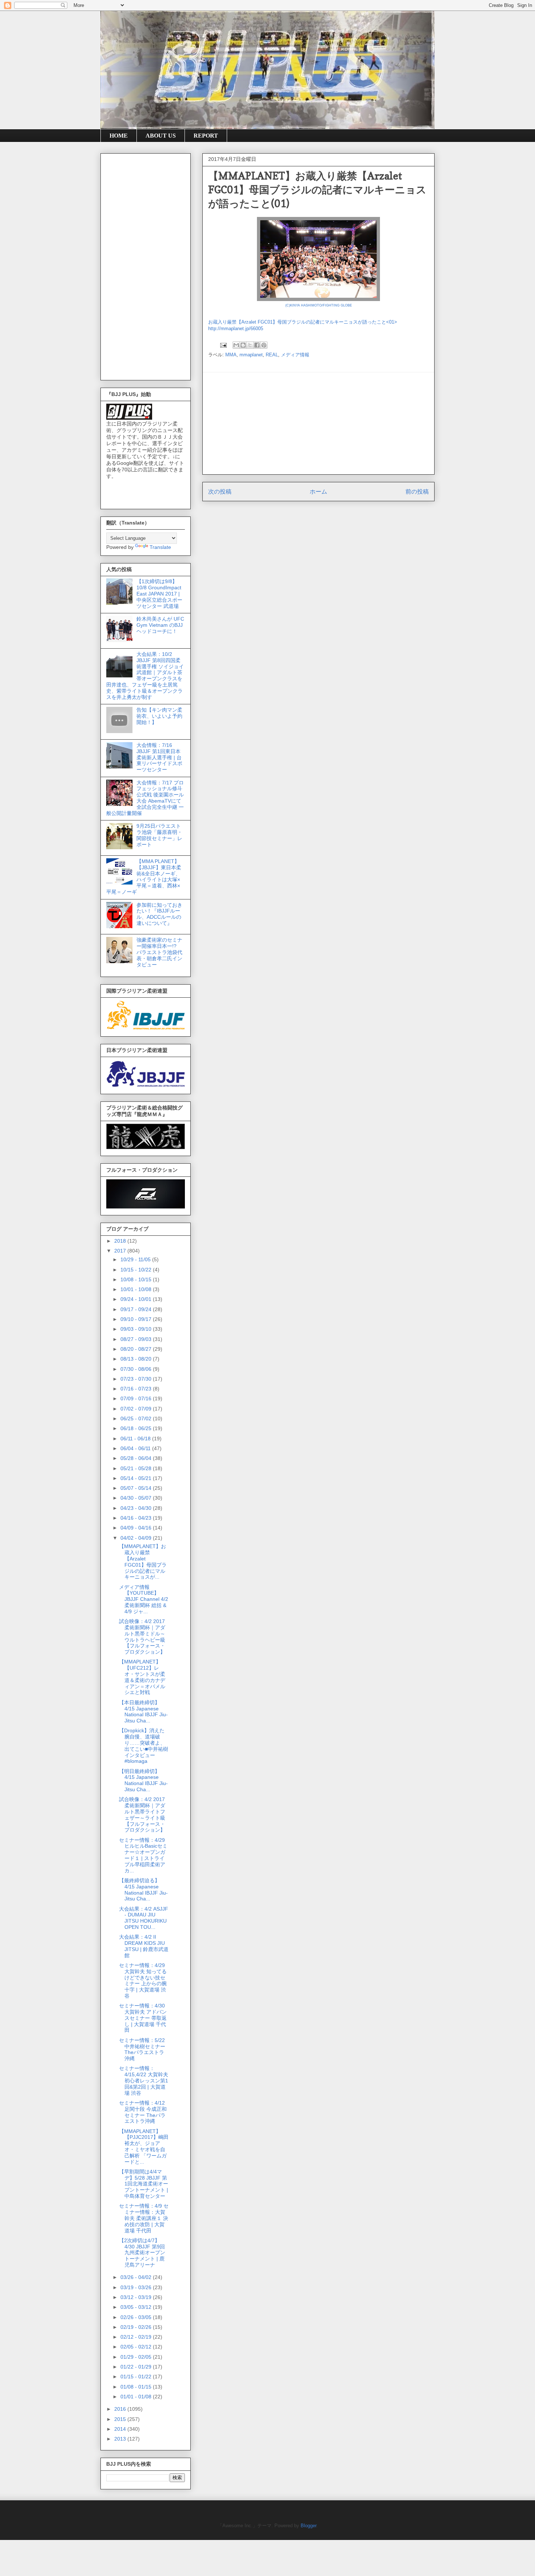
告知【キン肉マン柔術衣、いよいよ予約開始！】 (159, 716)
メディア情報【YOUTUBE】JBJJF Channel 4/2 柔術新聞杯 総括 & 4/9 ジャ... (144, 1599)
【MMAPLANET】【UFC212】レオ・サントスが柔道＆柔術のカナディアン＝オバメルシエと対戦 (142, 1677)
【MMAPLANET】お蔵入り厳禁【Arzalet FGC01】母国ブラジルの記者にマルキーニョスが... (143, 1562)
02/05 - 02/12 (137, 2347)
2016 (121, 2409)
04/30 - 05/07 (137, 1498)
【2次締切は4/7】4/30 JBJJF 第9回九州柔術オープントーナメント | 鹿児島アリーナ (142, 2253)
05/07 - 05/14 (137, 1488)
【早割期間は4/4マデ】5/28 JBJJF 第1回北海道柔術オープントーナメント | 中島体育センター (144, 2184)
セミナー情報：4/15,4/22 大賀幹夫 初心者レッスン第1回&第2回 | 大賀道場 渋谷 (144, 2080)
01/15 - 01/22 (137, 2377)
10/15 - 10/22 (137, 1270)
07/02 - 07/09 (137, 1409)
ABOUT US (161, 136)
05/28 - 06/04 (137, 1458)
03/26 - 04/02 (137, 2277)
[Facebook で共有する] (257, 345)
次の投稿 (220, 492)
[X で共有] (250, 345)
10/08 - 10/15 (137, 1279)
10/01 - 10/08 (137, 1289)
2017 (121, 1251)
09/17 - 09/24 (137, 1309)
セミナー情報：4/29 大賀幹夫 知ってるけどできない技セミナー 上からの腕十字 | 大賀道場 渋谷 (143, 1981)
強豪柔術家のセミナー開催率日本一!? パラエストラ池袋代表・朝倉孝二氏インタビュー (159, 952)
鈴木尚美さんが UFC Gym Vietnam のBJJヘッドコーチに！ (160, 625)
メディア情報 (295, 355)
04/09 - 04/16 (137, 1528)
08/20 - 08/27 (137, 1349)
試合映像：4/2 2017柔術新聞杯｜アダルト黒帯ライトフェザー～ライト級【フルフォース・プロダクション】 (142, 1815)
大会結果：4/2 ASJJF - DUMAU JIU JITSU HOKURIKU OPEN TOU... (144, 1918)
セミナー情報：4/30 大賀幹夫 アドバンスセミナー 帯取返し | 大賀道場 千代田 (143, 2018)
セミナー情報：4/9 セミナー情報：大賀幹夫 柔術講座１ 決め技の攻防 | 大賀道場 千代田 (144, 2218)
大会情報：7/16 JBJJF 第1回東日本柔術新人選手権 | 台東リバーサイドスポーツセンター (159, 757)
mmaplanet (251, 355)
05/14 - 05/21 (137, 1478)
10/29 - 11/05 (136, 1259)
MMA (231, 355)
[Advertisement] (318, 423)
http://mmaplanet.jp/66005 (236, 329)
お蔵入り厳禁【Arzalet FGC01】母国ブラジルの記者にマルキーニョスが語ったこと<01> (303, 322)
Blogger (308, 2526)
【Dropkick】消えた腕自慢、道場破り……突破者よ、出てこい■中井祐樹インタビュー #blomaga (144, 1746)
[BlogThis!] (243, 345)
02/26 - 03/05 (137, 2317)
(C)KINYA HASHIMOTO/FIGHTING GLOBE (319, 305)
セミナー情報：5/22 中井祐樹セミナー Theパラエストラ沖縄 (142, 2049)
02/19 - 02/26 (137, 2327)
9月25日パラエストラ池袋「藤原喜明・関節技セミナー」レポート (159, 835)
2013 (121, 2439)
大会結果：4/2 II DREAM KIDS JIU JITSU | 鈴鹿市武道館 (144, 1946)
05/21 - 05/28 (137, 1468)
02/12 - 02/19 (137, 2337)
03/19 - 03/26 (137, 2287)
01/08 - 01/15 (137, 2387)
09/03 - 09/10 (137, 1329)
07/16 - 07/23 (137, 1389)
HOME (119, 136)
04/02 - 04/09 (137, 1538)
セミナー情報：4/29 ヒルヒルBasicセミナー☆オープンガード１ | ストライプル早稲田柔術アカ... (143, 1855)
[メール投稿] (223, 345)
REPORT (206, 136)
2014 (121, 2429)
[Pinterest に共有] (264, 345)
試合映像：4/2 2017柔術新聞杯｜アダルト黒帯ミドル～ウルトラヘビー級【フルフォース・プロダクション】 (142, 1637)
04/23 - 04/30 (137, 1508)
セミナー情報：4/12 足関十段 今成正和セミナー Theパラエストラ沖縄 (143, 2112)
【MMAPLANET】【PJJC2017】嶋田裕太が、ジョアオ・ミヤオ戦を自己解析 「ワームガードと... (144, 2146)
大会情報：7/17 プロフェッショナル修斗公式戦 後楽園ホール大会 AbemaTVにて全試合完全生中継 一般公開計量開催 (145, 798)
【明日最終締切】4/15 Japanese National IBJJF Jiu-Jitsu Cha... (143, 1780)
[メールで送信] (236, 345)
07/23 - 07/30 (137, 1379)
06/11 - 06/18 (136, 1439)
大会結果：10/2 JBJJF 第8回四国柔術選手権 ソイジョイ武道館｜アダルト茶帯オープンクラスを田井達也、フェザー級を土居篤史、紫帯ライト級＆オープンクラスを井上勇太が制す (145, 676)
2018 (121, 1241)
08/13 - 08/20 (137, 1359)
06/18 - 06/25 (137, 1428)
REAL (272, 355)
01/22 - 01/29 (137, 2367)
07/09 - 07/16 (137, 1398)
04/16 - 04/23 (137, 1518)
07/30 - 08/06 (137, 1369)
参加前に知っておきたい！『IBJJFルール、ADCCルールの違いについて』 (159, 914)
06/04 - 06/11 (136, 1448)
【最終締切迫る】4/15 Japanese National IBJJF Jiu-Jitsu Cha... (143, 1890)
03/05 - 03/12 (137, 2307)
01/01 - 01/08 (137, 2397)
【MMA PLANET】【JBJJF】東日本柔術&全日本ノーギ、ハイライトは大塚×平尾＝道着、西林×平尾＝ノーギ (144, 877)
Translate (160, 547)
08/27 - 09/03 (137, 1339)
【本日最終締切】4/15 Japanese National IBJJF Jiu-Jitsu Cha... (143, 1712)
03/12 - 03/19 (137, 2297)
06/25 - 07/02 (137, 1418)
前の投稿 (417, 492)
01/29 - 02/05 (137, 2357)
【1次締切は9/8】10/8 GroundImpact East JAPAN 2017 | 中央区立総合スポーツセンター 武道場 (159, 593)
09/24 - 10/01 (137, 1299)
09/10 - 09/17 (137, 1319)
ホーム (318, 492)
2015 (121, 2419)
